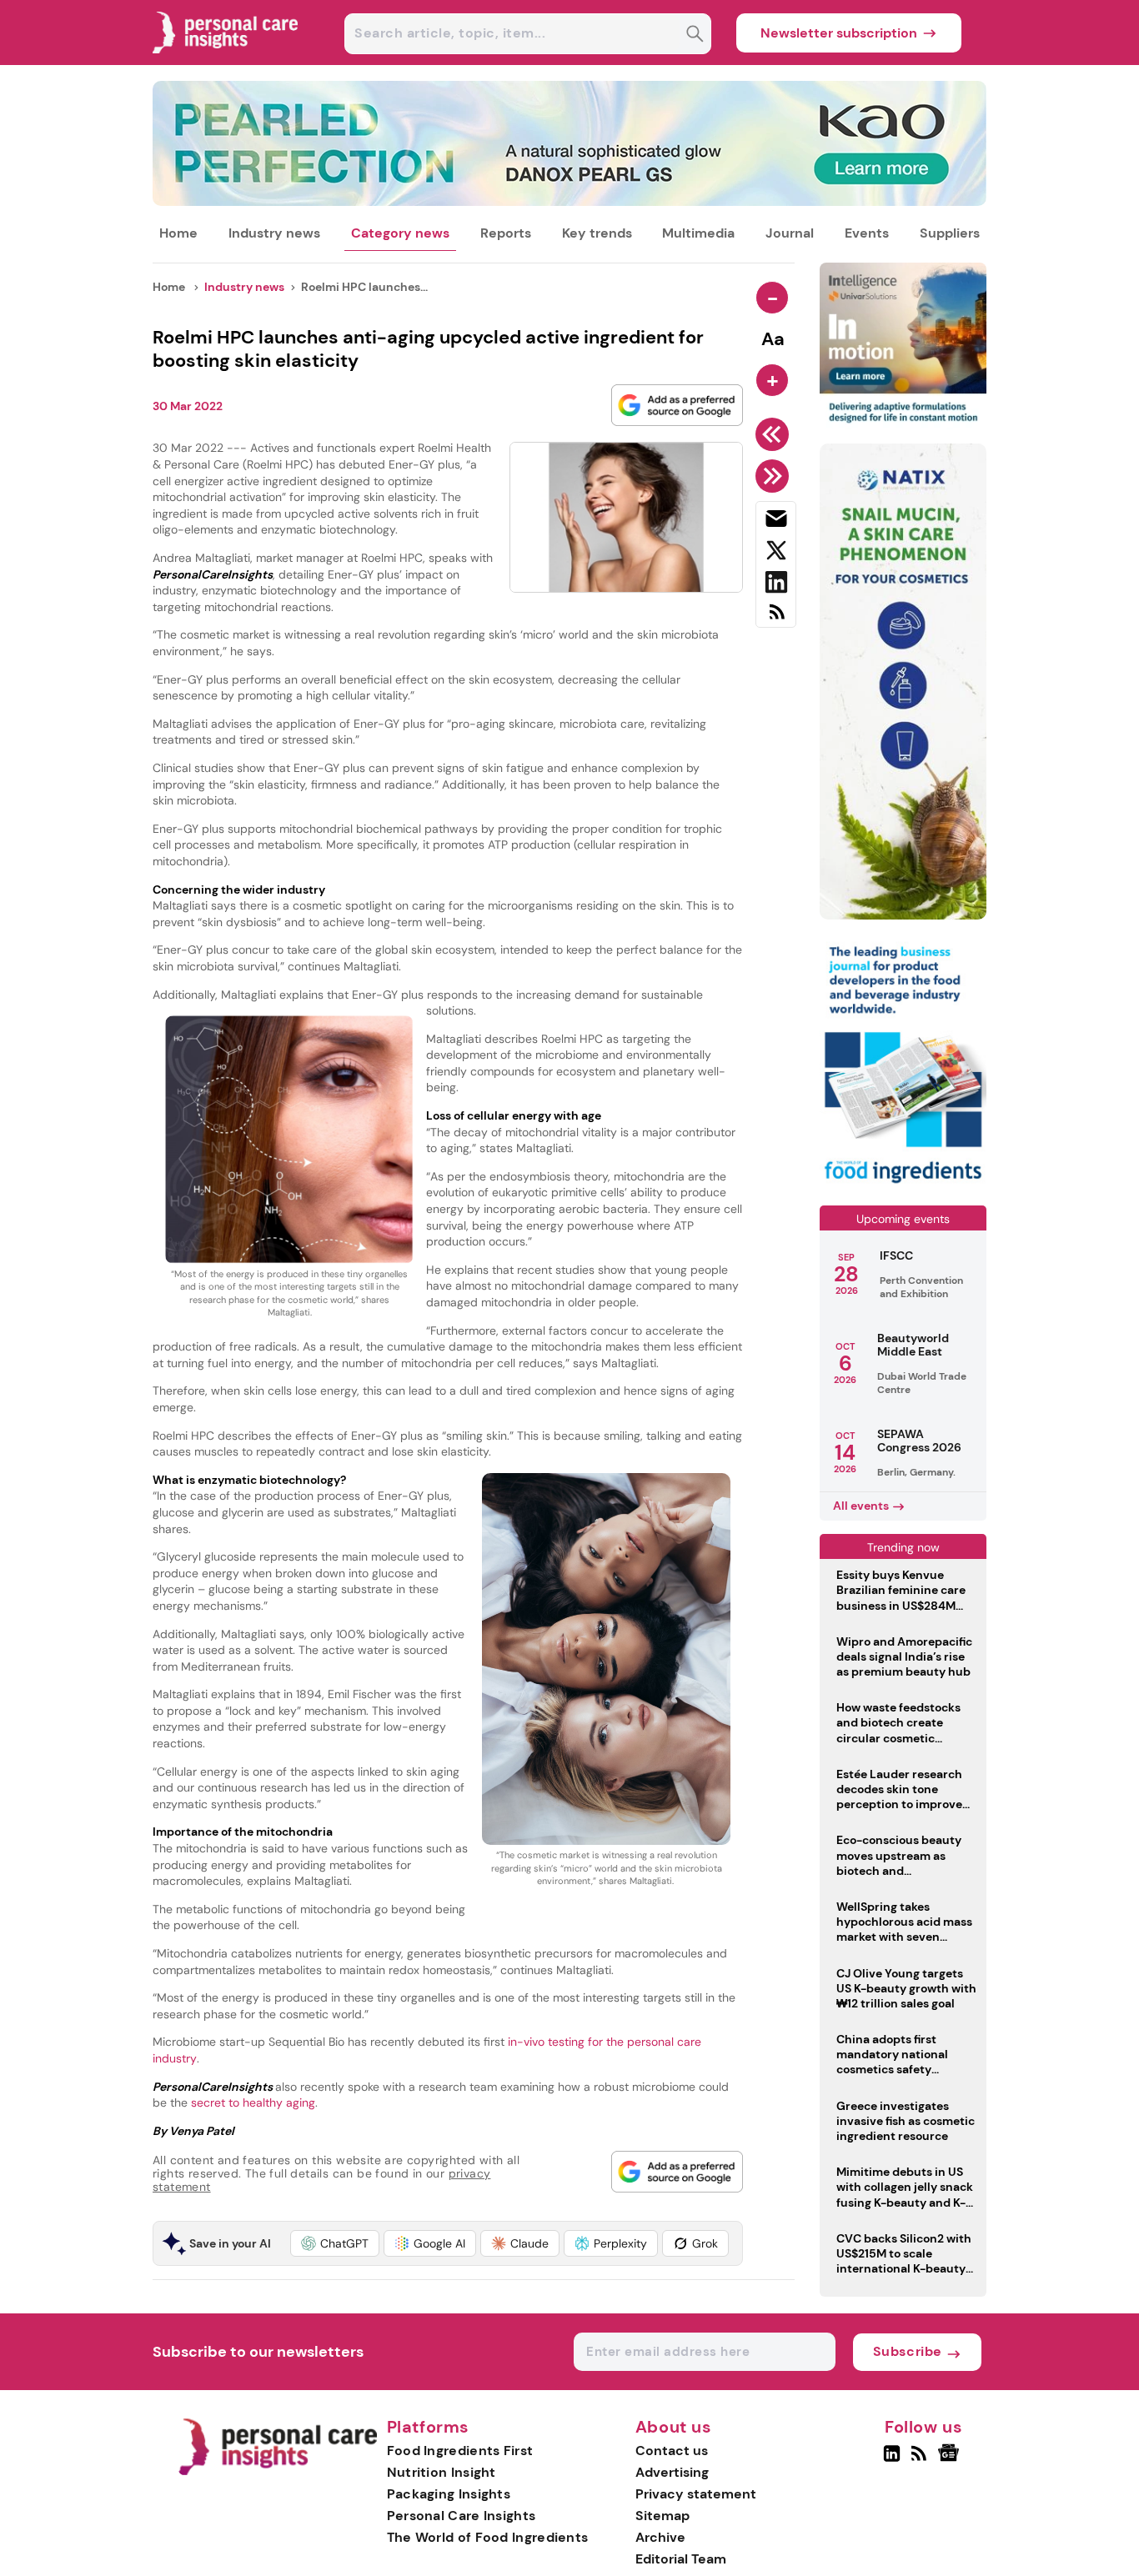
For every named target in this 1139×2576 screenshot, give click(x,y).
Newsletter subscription (839, 33)
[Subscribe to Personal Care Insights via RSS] (776, 618)
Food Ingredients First (460, 2451)
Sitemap (662, 2516)
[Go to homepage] (277, 2471)
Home (178, 233)
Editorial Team (681, 2559)
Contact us (672, 2451)
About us (674, 2428)
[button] (335, 2243)
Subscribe (908, 2351)
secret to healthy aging (251, 2102)
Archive (660, 2537)
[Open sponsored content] (569, 201)
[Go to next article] (775, 476)
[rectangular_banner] (903, 1185)
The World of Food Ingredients (488, 2537)
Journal (790, 233)
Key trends (597, 233)
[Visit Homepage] (226, 60)
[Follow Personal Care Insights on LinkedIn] (892, 2460)
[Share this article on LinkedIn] (776, 585)
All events (861, 1506)
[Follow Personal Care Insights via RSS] (921, 2460)
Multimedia (698, 233)
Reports (506, 233)
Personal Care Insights (462, 2516)
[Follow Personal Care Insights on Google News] (951, 2460)
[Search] (695, 35)
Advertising (672, 2472)
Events (867, 233)
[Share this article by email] (776, 522)
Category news (400, 233)
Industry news (274, 233)
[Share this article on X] (776, 554)
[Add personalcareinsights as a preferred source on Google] (677, 405)
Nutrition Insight (442, 2472)
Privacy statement (696, 2494)
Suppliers (950, 233)
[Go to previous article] (775, 434)
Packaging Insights (449, 2494)
